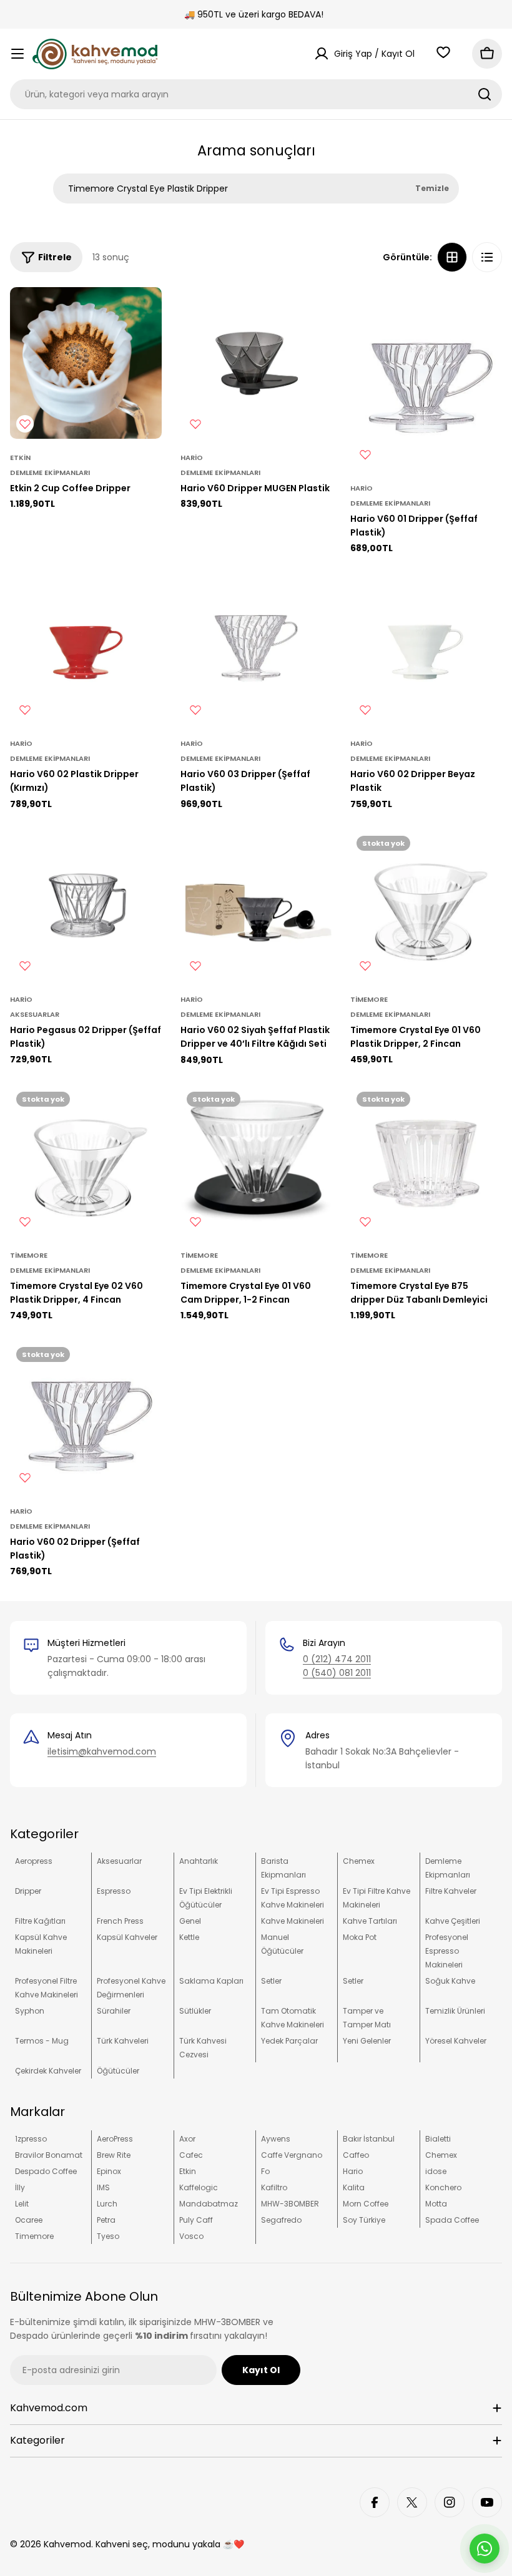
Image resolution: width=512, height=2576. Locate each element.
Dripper (28, 1891)
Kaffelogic (199, 2187)
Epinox (109, 2171)
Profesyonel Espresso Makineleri (447, 1951)
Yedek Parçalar (289, 2041)
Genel (190, 1921)
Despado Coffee (46, 2171)
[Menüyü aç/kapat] (17, 54)
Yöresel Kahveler (456, 2041)
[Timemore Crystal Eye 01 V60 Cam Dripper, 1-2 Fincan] (256, 1161)
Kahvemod (67, 2544)
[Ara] (485, 94)
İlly (20, 2187)
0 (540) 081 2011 (337, 1673)
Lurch (107, 2204)
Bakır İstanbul (369, 2139)
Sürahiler (114, 2011)
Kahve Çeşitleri (453, 1921)
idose (436, 2171)
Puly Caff (196, 2220)
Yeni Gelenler (367, 2041)
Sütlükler (195, 2011)
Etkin (20, 458)
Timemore (369, 999)
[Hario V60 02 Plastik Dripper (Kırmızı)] (86, 649)
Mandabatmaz (209, 2204)
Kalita (354, 2187)
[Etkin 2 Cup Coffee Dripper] (86, 363)
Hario (192, 458)
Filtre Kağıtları (40, 1921)
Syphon (30, 2011)
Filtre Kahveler (451, 1891)
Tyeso (108, 2236)
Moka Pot (360, 1937)
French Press (120, 1921)
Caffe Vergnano (292, 2155)
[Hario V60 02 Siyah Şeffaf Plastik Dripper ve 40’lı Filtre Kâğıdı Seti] (256, 905)
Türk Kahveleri (123, 2041)
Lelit (22, 2204)
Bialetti (438, 2139)
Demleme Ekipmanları (50, 473)
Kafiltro (274, 2187)
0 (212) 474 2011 (337, 1659)
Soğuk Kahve (450, 1981)
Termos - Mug (42, 2041)
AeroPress (115, 2139)
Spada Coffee (452, 2220)
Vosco (191, 2236)
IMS (103, 2187)
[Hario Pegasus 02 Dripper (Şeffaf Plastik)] (86, 905)
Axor (187, 2139)
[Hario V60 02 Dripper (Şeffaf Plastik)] (86, 1417)
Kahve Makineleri (293, 1921)
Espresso (114, 1891)
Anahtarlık (199, 1861)
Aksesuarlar (35, 1014)
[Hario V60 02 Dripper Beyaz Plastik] (426, 649)
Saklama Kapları (211, 1981)
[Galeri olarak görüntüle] (452, 257)
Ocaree (29, 2220)
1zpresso (31, 2139)
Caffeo (356, 2155)
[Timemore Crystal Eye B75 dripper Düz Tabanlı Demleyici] (426, 1161)
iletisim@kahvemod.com (102, 1751)
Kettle (189, 1937)
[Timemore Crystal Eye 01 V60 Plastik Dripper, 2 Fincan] (426, 905)
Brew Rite (114, 2155)
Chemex (359, 1861)
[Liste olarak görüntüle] (487, 257)
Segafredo (281, 2220)
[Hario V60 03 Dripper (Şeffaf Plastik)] (256, 649)
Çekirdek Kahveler (48, 2071)
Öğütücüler (118, 2071)
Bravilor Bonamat (49, 2155)
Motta (436, 2204)
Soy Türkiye (364, 2220)
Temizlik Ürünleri (455, 2011)
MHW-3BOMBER (290, 2204)
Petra (106, 2220)
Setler (271, 1981)
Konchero (443, 2187)
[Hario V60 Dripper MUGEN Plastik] (256, 363)
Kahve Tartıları (370, 1921)
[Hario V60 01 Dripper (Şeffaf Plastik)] (426, 378)
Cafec (191, 2155)
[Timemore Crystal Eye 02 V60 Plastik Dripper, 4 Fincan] (86, 1161)
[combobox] (256, 94)
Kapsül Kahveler (127, 1937)
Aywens (276, 2139)
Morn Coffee (366, 2204)
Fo (265, 2171)
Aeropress (34, 1861)
